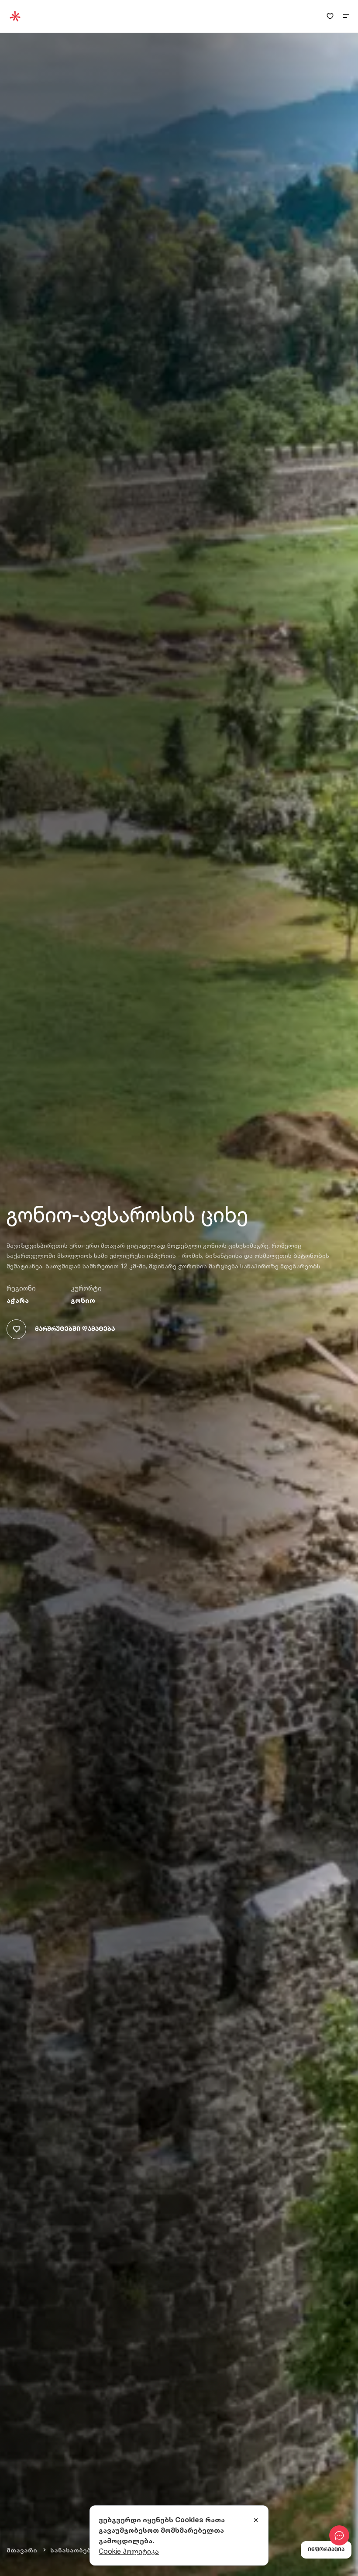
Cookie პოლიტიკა (129, 2551)
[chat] (339, 2535)
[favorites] (330, 16)
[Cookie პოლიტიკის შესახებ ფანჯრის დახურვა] (256, 2521)
